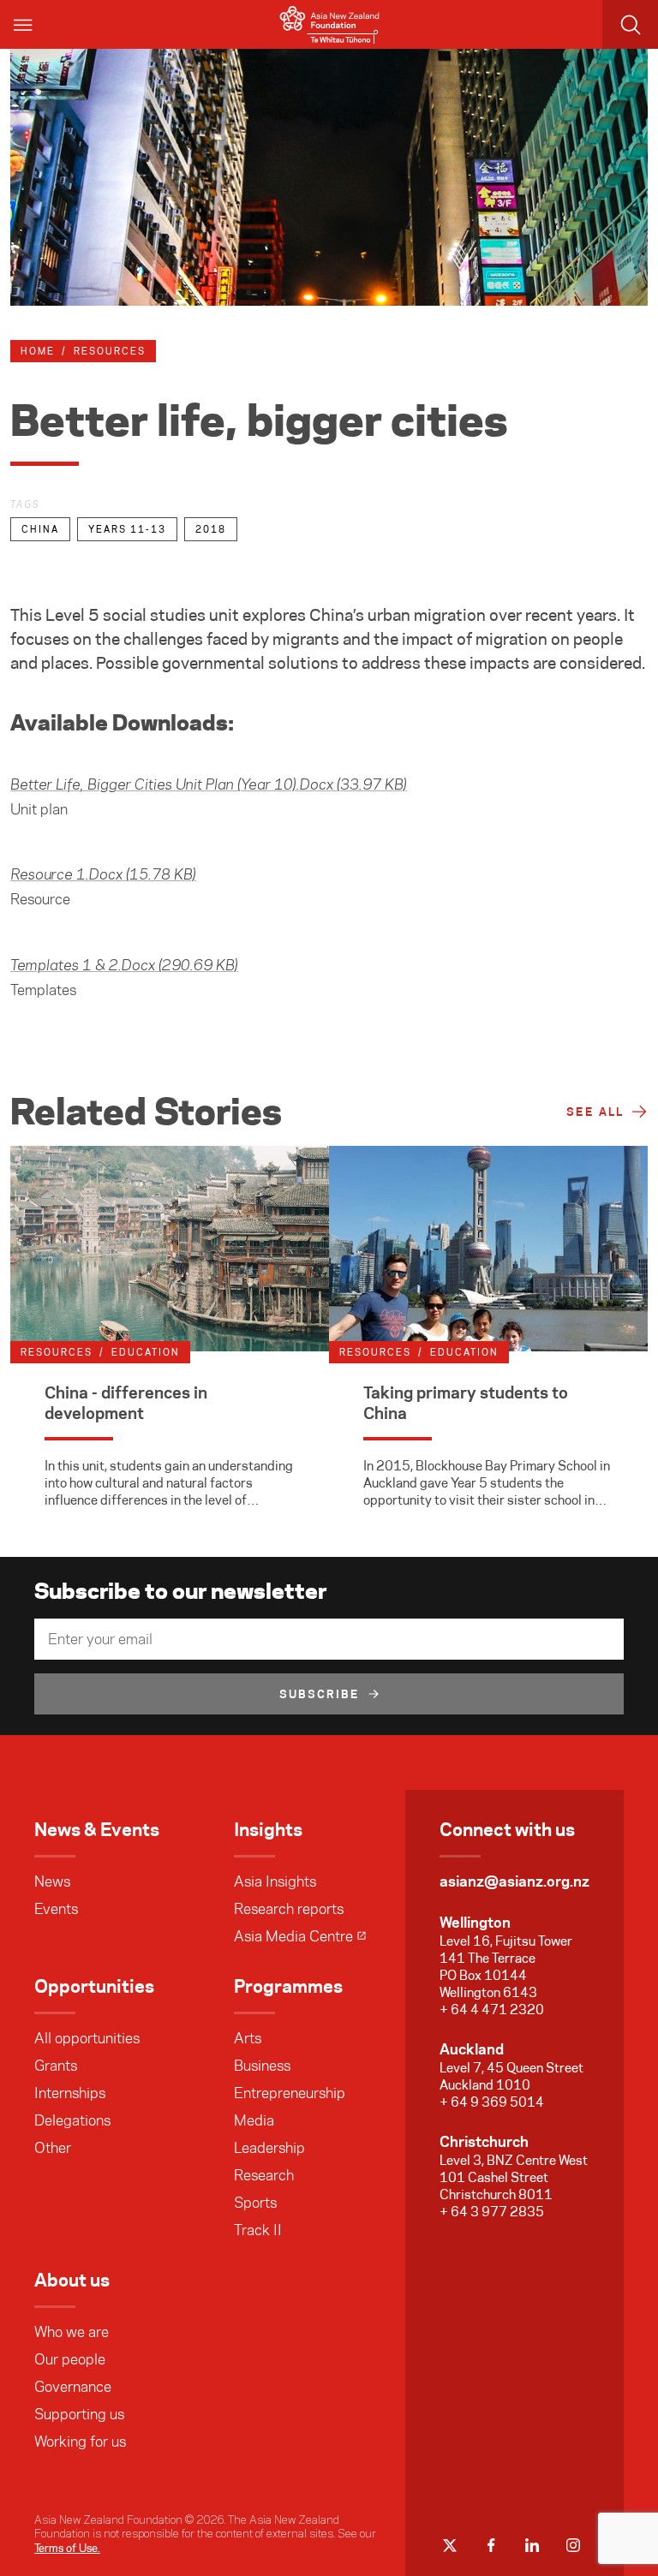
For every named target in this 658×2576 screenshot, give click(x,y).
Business (262, 2066)
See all (595, 1112)
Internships (70, 2093)
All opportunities (87, 2038)
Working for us (80, 2442)
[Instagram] (573, 2545)
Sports (255, 2203)
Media (254, 2120)
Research (264, 2175)
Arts (248, 2038)
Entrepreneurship (290, 2093)
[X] (450, 2545)
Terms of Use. (67, 2548)
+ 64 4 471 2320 (492, 2010)
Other (53, 2148)
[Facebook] (491, 2545)
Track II (258, 2230)
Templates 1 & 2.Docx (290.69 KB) (124, 966)
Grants (56, 2066)
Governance (73, 2387)
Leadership (269, 2148)
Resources (110, 351)
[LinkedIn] (532, 2545)
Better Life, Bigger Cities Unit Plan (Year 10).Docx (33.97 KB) (209, 785)
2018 (211, 529)
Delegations (72, 2120)
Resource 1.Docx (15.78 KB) (103, 875)
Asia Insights (275, 1881)
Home (38, 351)
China (40, 529)
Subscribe (320, 1694)
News (52, 1881)
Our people (70, 2359)
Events (56, 1909)
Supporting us (79, 2414)
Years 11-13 (127, 529)
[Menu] (24, 24)
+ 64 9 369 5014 (492, 2102)
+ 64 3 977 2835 (492, 2212)
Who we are (72, 2332)
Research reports (289, 1909)
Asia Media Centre (293, 1936)
